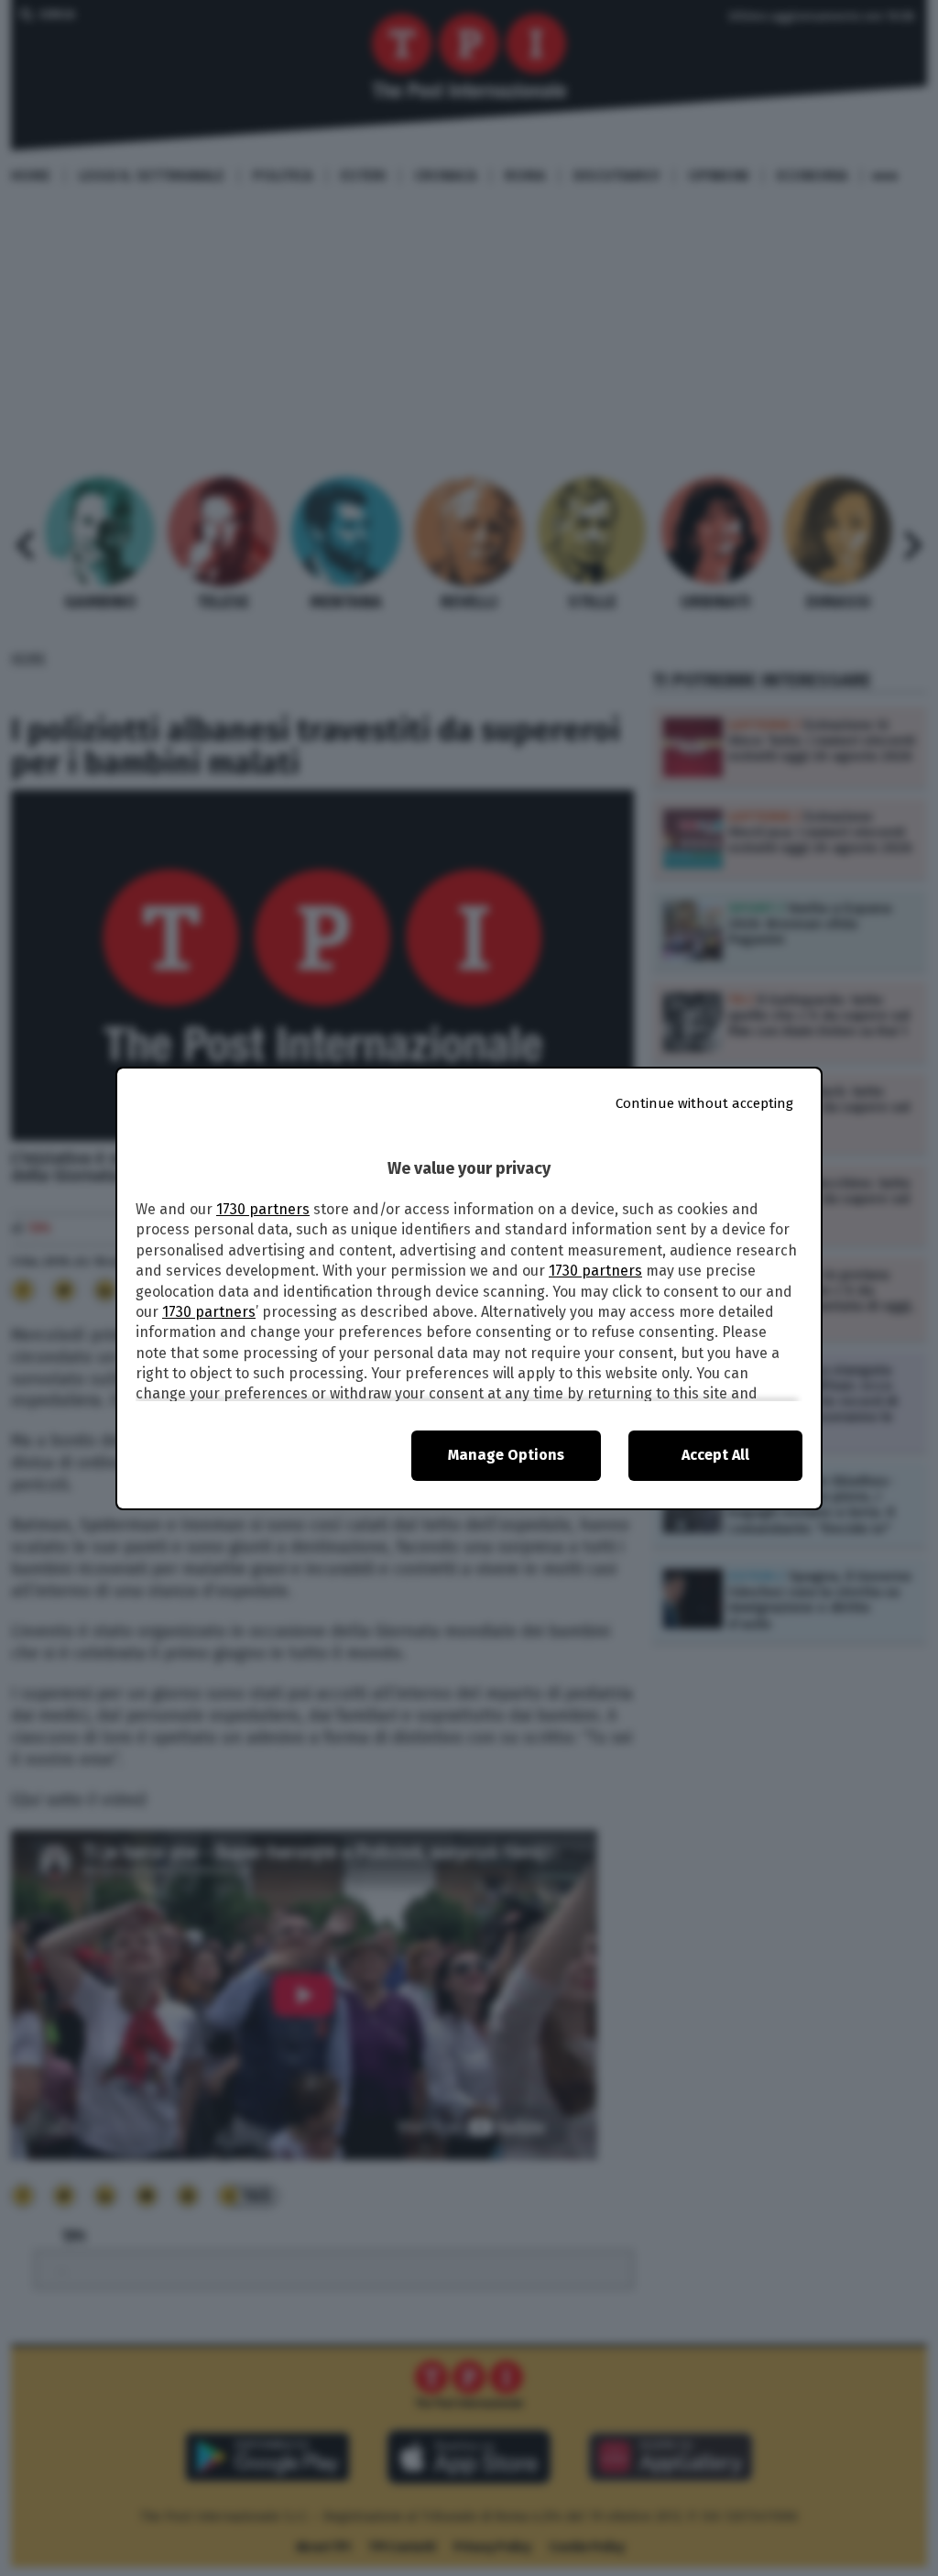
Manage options (506, 1455)
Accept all (715, 1455)
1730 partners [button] (263, 1209)
